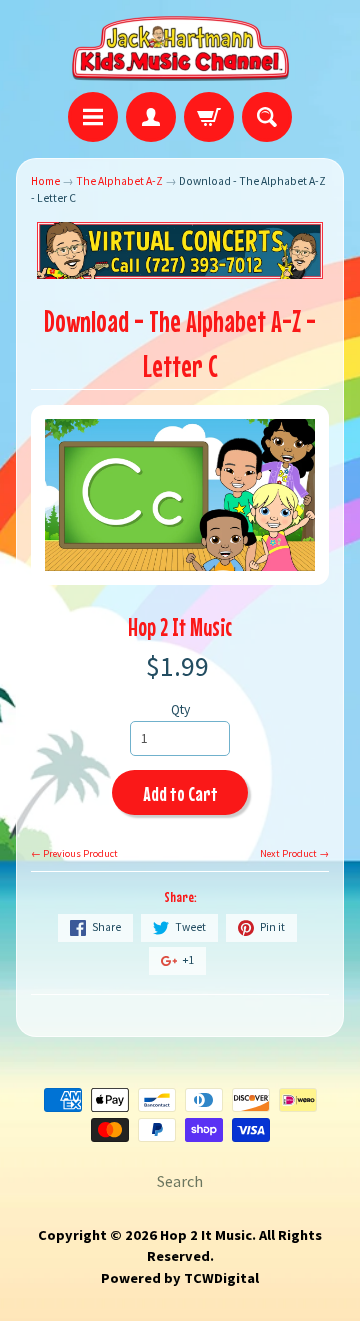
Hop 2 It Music (180, 627)
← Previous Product (74, 853)
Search (180, 1181)
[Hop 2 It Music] (180, 49)
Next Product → (294, 853)
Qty (180, 709)
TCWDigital (221, 1278)
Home (45, 181)
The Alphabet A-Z (119, 181)
